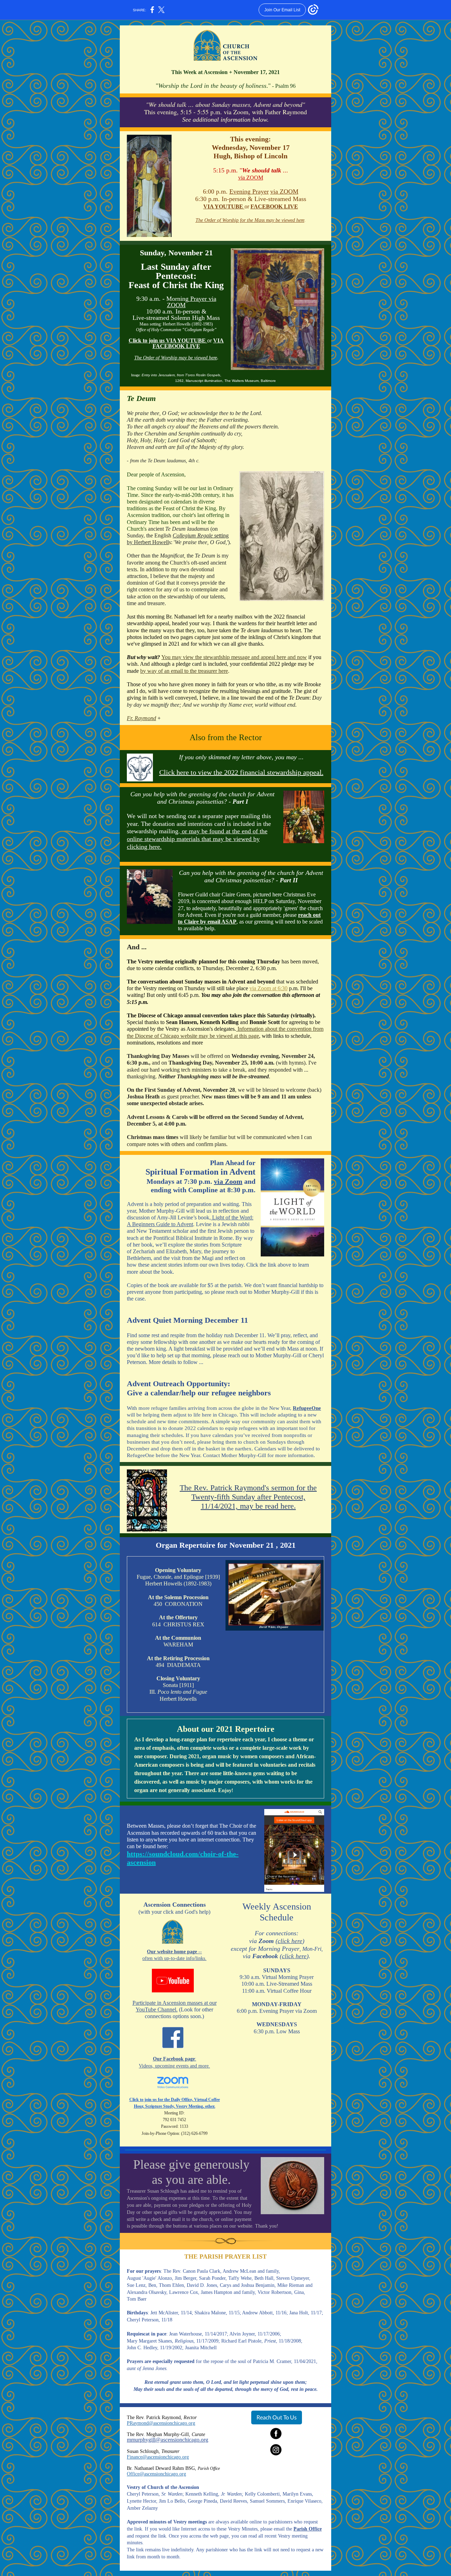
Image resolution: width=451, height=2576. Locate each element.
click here (290, 1941)
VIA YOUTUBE (224, 206)
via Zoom (228, 1181)
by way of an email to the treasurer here (184, 671)
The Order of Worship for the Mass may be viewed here (250, 220)
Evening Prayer (249, 191)
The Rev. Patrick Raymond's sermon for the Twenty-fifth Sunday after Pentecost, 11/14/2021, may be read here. (248, 1497)
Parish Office (308, 2529)
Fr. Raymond (141, 718)
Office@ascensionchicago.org (156, 2474)
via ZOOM (251, 178)
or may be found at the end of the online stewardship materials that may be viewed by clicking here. (197, 839)
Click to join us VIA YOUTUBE (168, 340)
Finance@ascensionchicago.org (158, 2457)
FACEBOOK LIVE (274, 206)
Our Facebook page (174, 2059)
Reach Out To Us (277, 2417)
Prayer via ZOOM (192, 302)
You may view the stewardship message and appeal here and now (234, 657)
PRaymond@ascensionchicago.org (161, 2423)
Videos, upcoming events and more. (174, 2066)
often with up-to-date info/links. (174, 1958)
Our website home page (172, 1952)
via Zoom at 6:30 (268, 988)
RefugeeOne (307, 1408)
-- (199, 1952)
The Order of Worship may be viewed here (176, 358)
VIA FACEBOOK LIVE (188, 343)
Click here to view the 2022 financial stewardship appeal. (241, 772)
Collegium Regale (193, 535)
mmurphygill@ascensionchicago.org (168, 2440)
